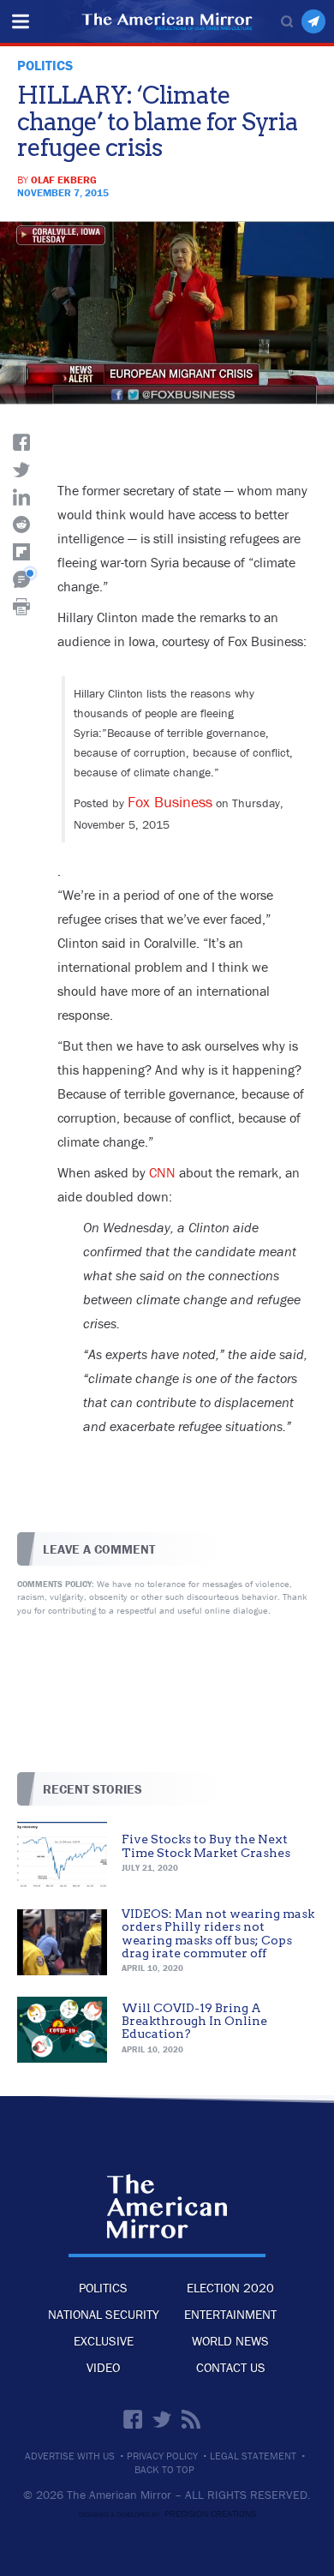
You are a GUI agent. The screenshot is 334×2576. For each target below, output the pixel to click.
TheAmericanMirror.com (167, 2207)
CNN (162, 1172)
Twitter (162, 2419)
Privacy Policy (162, 2456)
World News (230, 2341)
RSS (191, 2419)
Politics (103, 2288)
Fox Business (170, 802)
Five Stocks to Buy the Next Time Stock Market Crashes (206, 1845)
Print (21, 607)
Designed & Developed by (167, 2514)
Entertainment (230, 2314)
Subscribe (313, 21)
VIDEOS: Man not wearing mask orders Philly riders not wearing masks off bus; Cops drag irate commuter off (218, 1933)
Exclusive (104, 2341)
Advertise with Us (70, 2456)
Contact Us (231, 2367)
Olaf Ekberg (64, 180)
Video (103, 2367)
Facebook (133, 2419)
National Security (104, 2314)
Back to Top (164, 2470)
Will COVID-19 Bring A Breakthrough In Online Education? (194, 2021)
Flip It (21, 552)
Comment (21, 579)
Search (287, 21)
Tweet (21, 470)
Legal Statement (253, 2456)
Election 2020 (230, 2288)
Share (21, 442)
